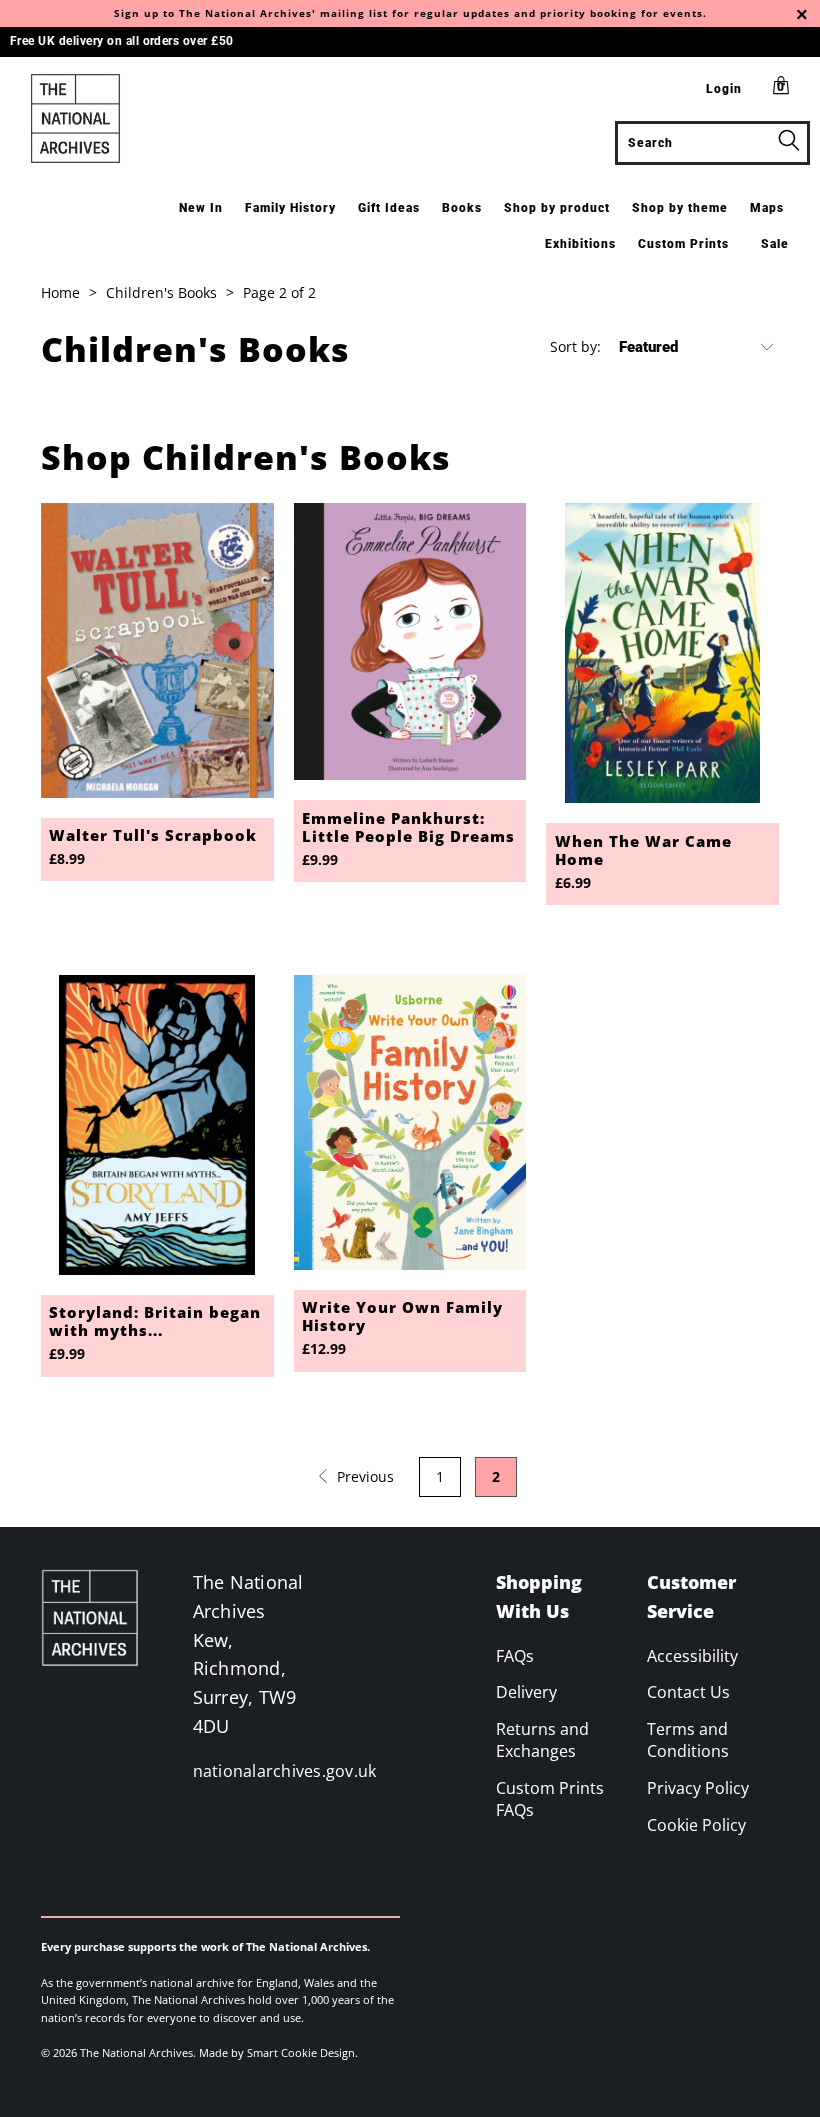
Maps (767, 208)
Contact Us (688, 1692)
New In (201, 208)
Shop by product (557, 208)
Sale (775, 244)
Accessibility (692, 1656)
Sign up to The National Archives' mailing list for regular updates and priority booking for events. (410, 13)
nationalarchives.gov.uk (285, 1771)
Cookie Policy (696, 1825)
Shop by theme (680, 208)
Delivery (526, 1692)
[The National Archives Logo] (75, 118)
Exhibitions (580, 244)
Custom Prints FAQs (550, 1799)
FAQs (515, 1656)
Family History (290, 208)
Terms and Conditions (688, 1740)
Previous (363, 1476)
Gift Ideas (389, 208)
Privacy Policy (698, 1788)
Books (462, 208)
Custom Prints (683, 244)
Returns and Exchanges (542, 1740)
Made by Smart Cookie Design (277, 2052)
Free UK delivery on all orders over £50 (122, 41)
